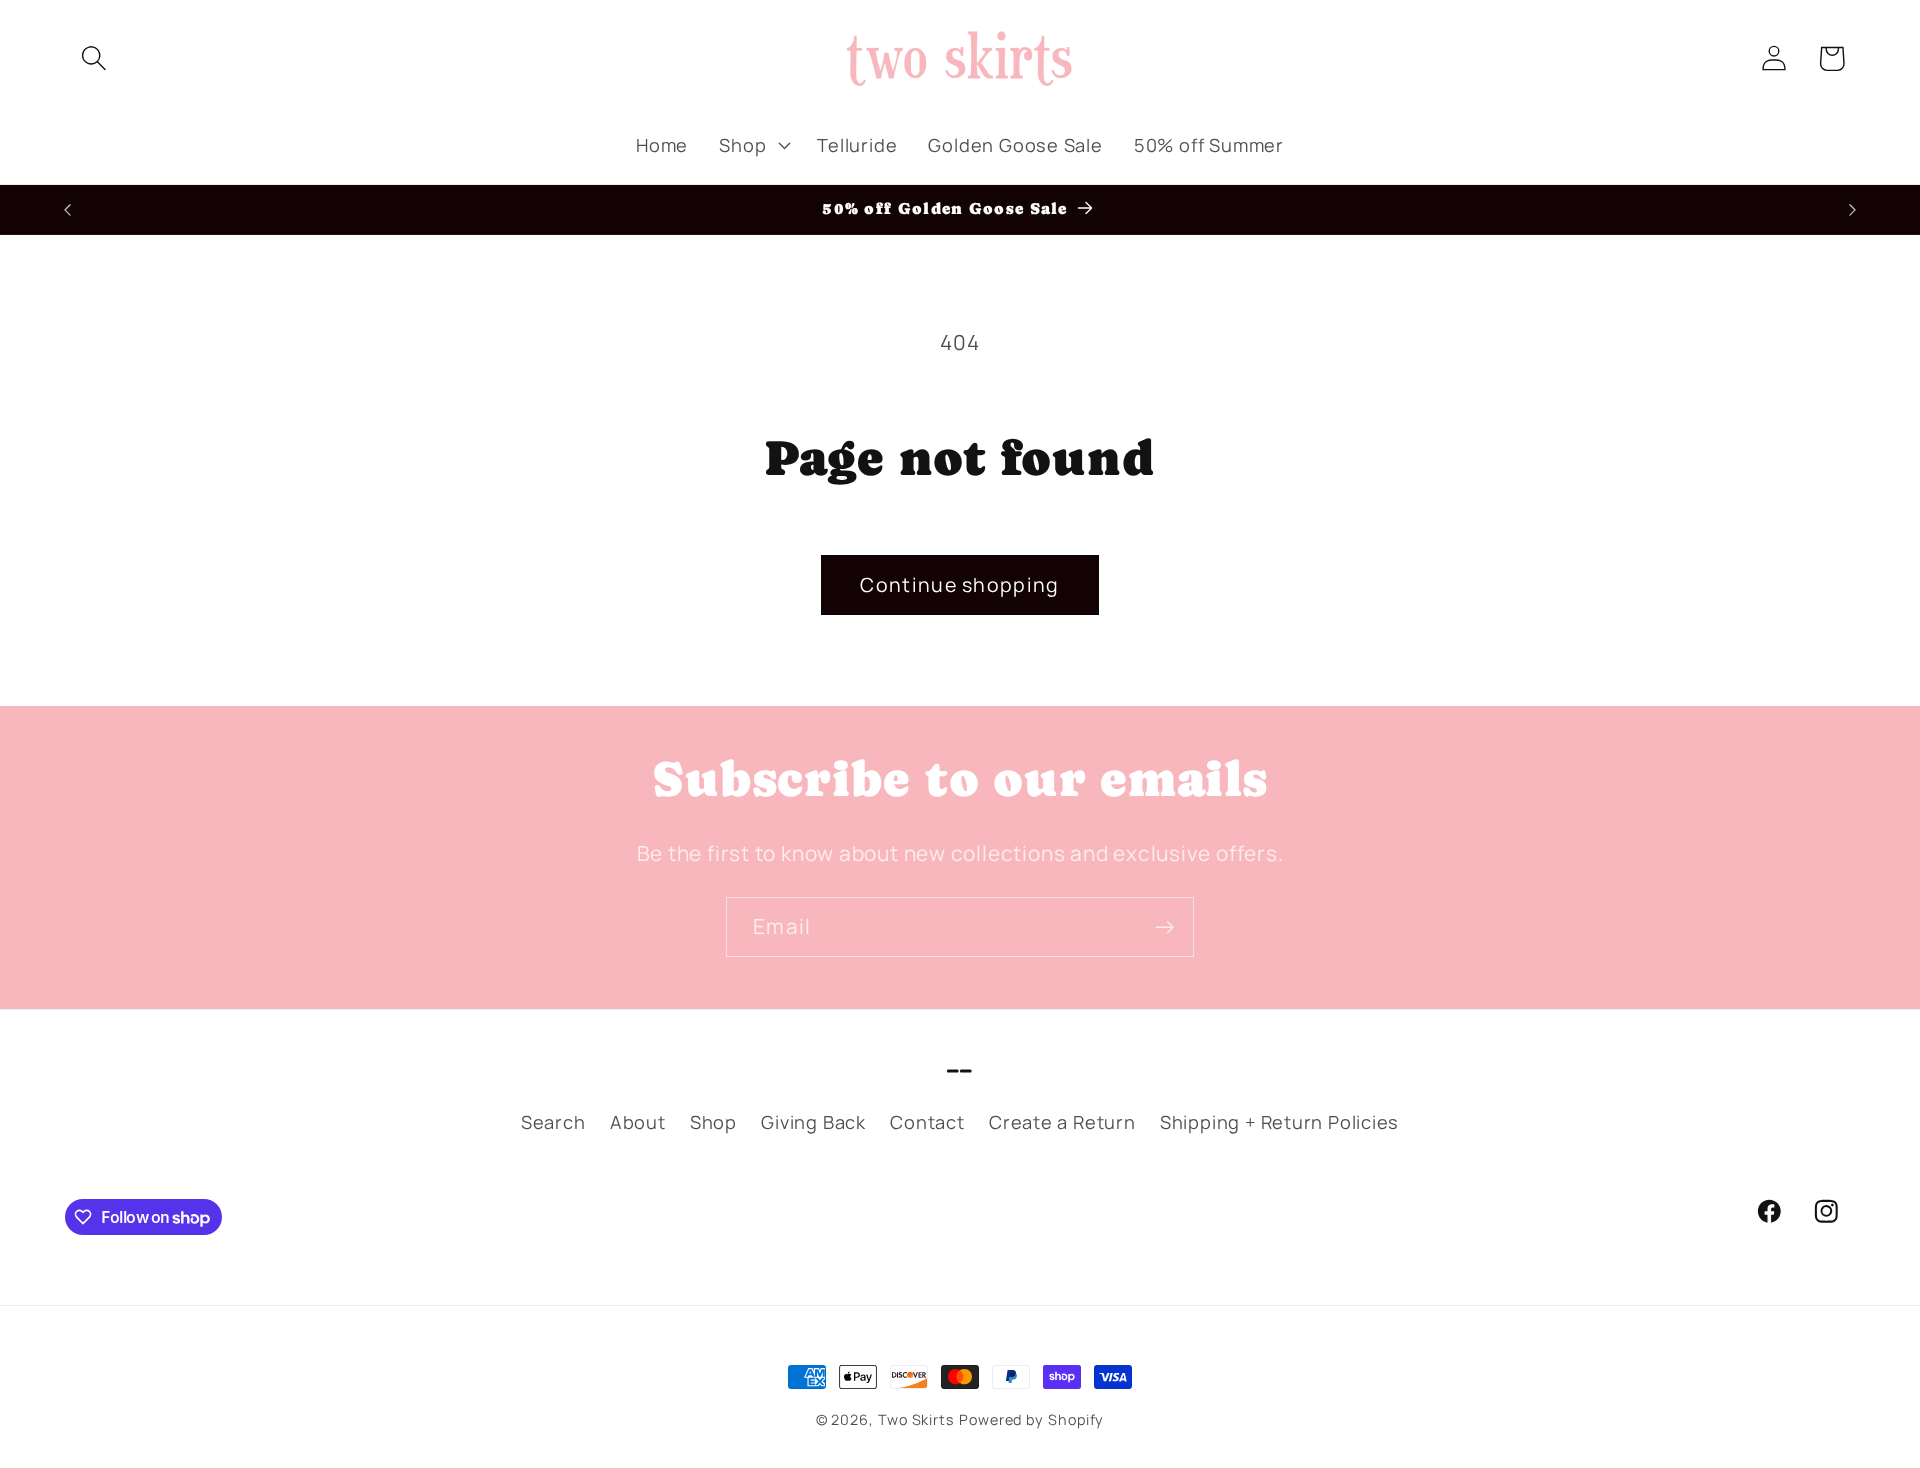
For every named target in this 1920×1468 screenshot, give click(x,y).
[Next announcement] (1853, 209)
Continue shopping (959, 584)
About (638, 1122)
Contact (927, 1122)
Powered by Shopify (1031, 1419)
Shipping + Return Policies (1279, 1122)
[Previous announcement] (68, 209)
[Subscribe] (1164, 927)
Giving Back (813, 1122)
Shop (713, 1122)
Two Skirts (916, 1419)
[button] (93, 58)
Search (553, 1122)
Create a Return (1062, 1122)
